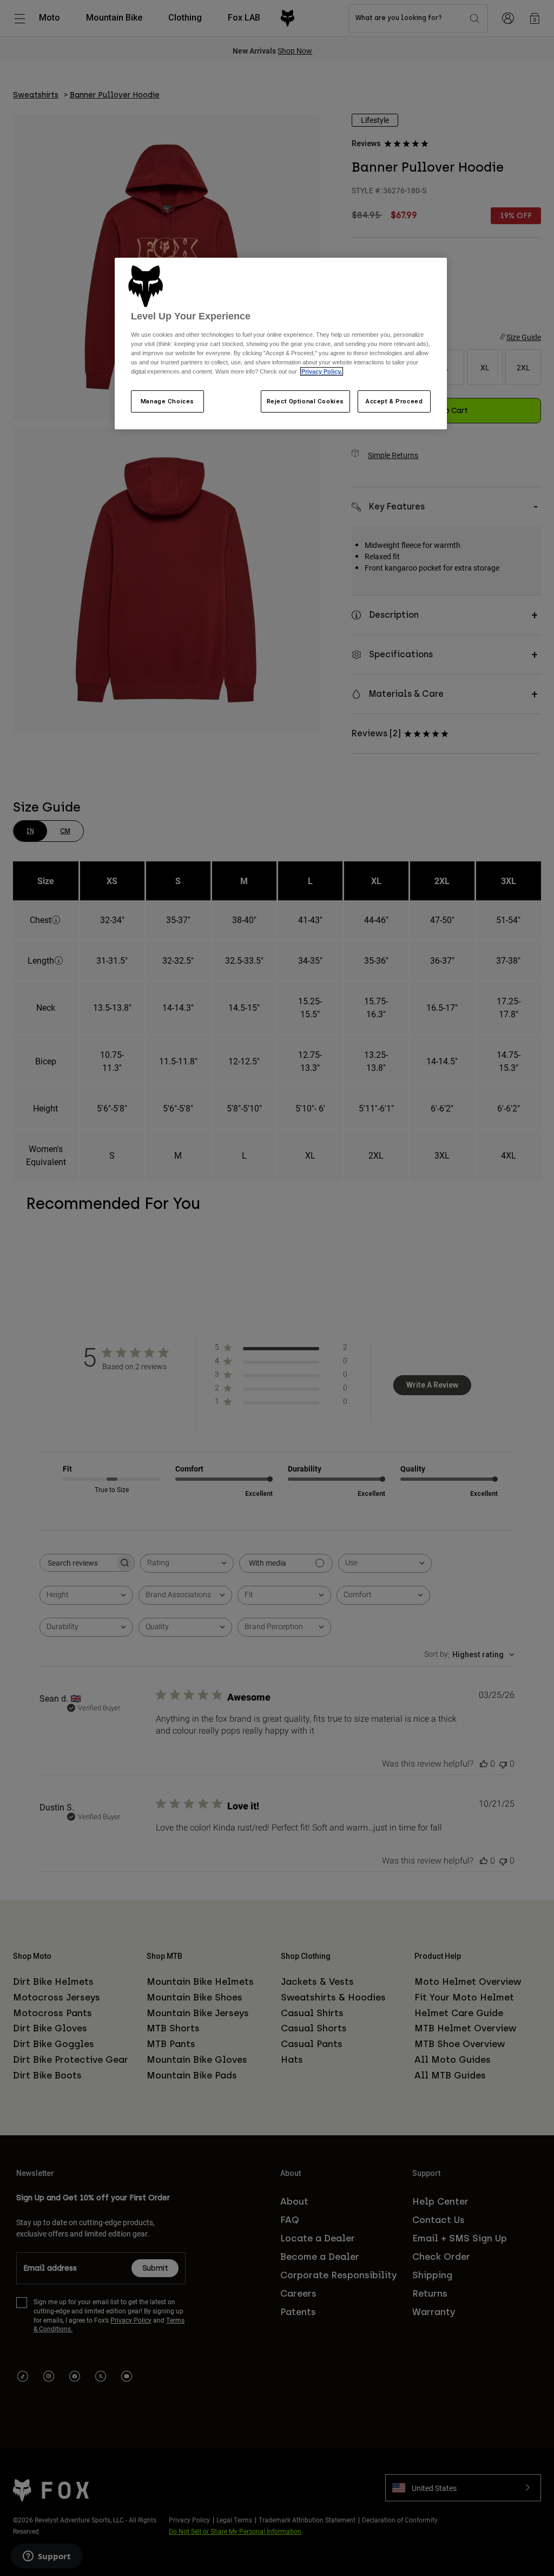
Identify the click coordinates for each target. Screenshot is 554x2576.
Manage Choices (167, 401)
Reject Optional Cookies (305, 401)
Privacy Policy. (322, 371)
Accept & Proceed (394, 401)
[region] (281, 344)
